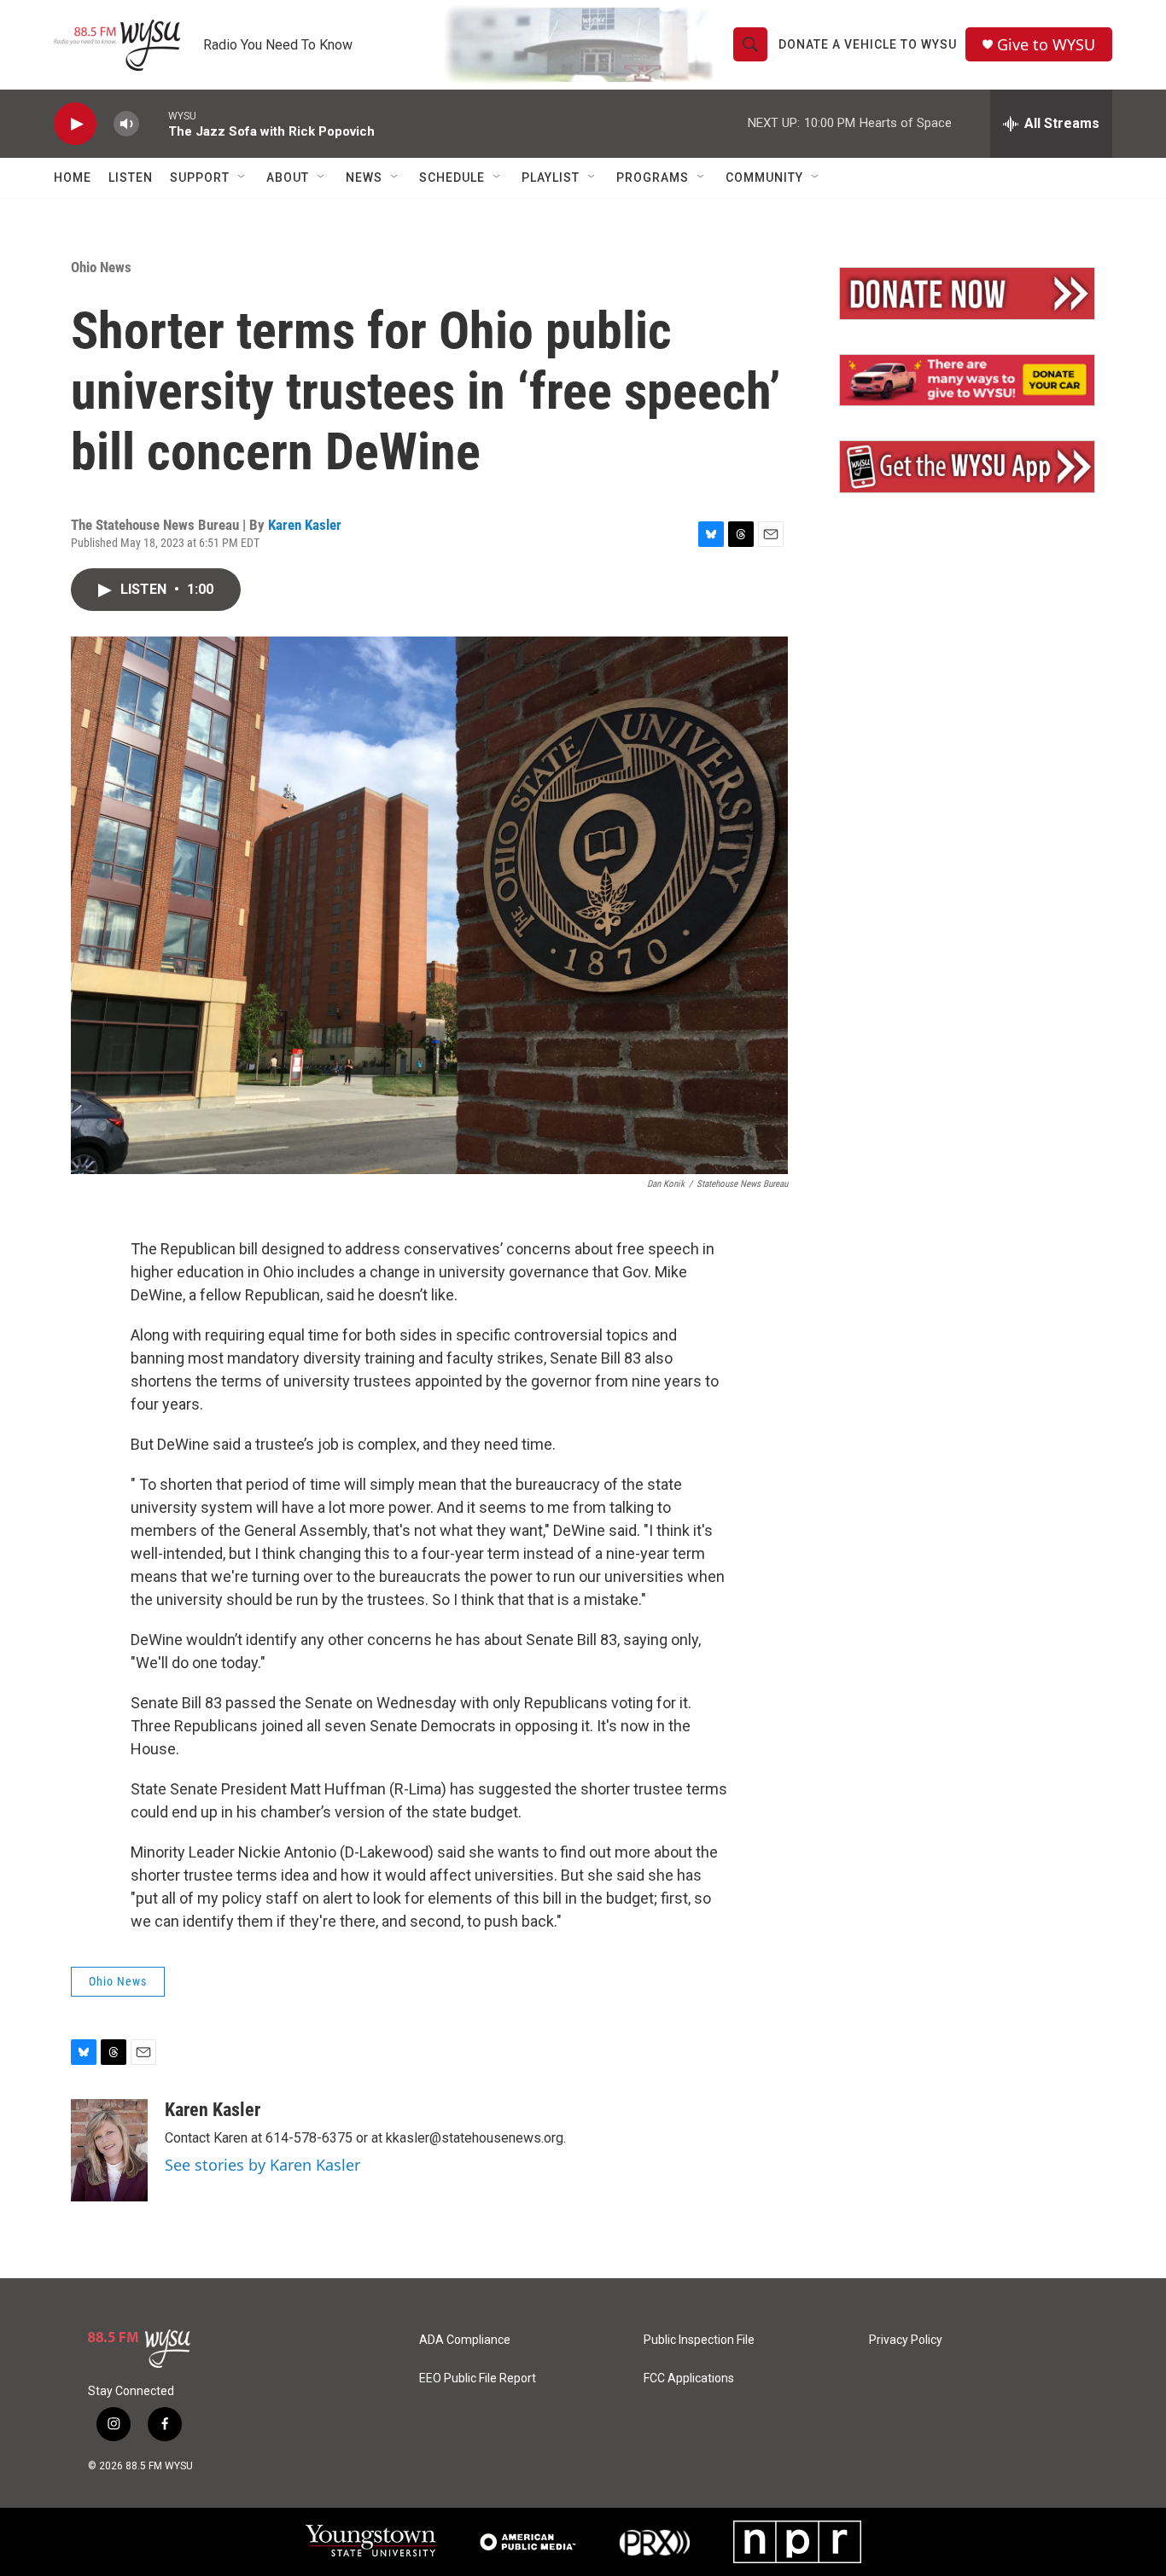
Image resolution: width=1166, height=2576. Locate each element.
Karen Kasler (305, 525)
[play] (75, 124)
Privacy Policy (906, 2340)
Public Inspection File (699, 2340)
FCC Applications (689, 2378)
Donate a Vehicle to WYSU (868, 44)
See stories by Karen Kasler (262, 2165)
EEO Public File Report (478, 2378)
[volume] (126, 124)
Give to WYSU (1046, 45)
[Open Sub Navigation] (242, 177)
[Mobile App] (967, 467)
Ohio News (101, 267)
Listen (131, 177)
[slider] (154, 123)
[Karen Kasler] (109, 2150)
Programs (653, 177)
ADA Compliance (465, 2340)
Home (73, 177)
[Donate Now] (967, 294)
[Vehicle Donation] (967, 381)
